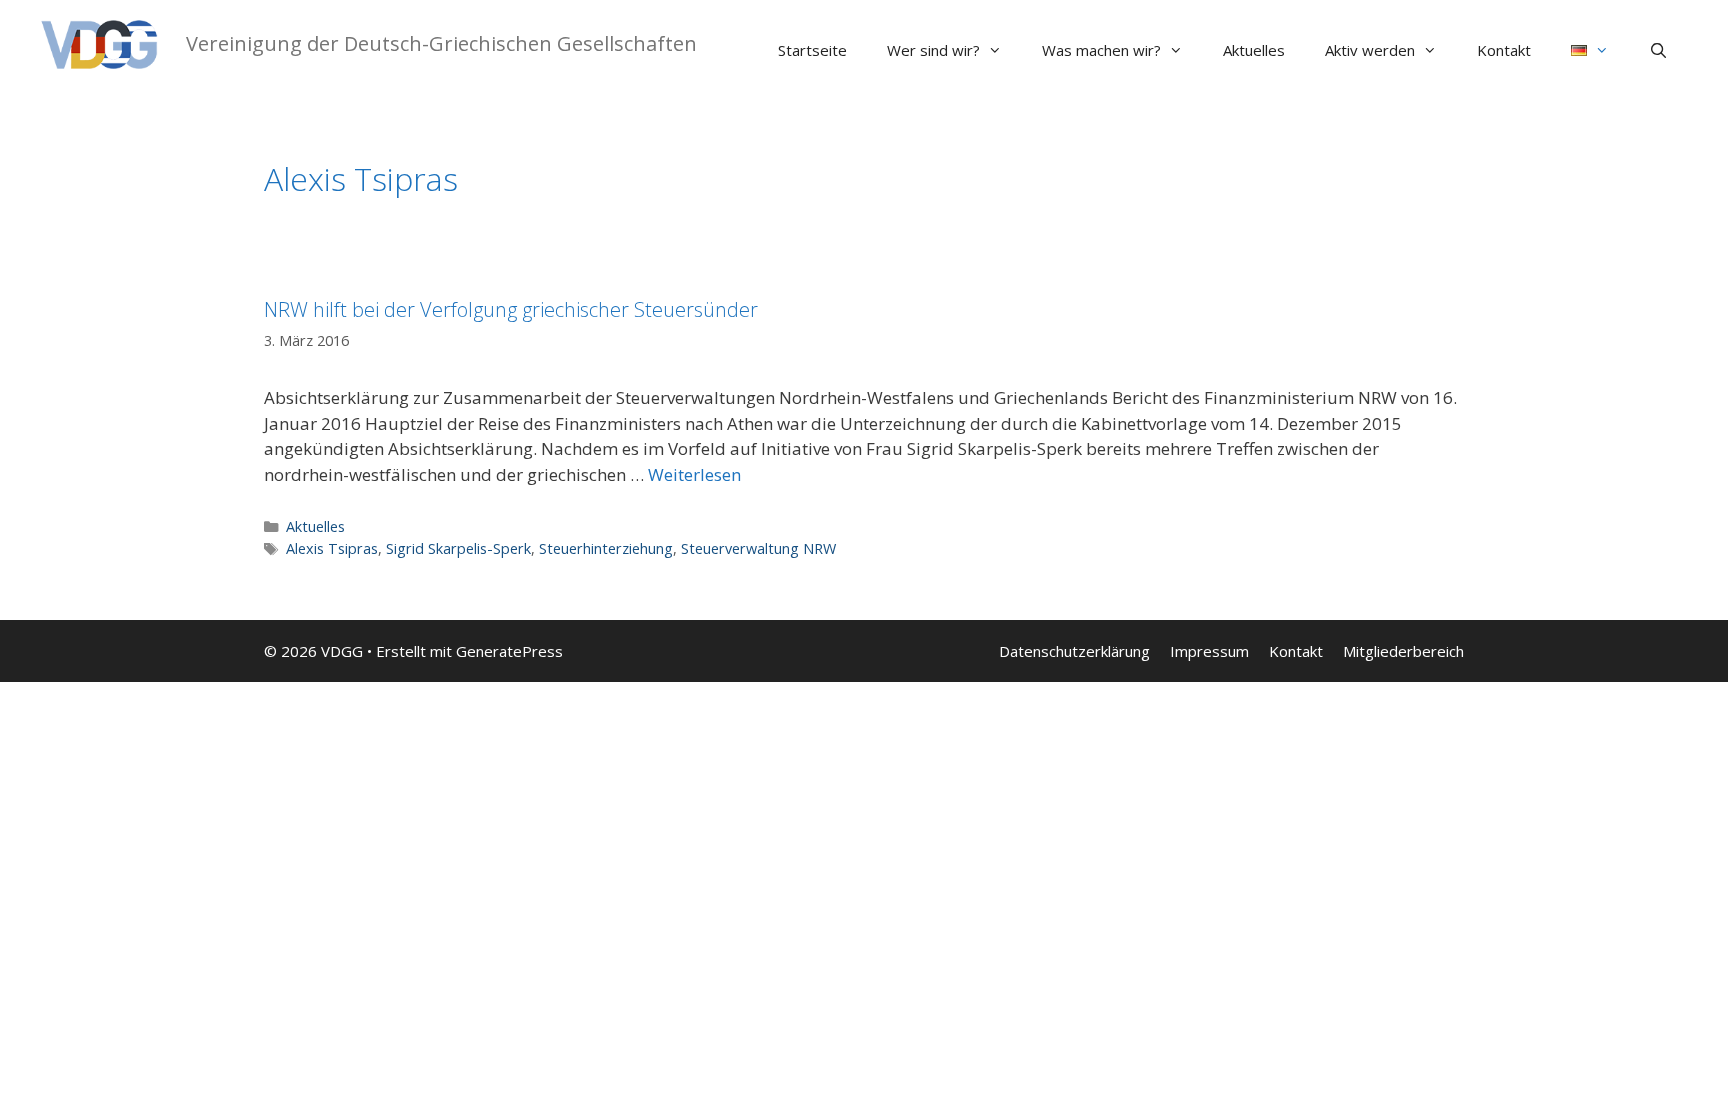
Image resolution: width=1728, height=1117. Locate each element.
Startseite (812, 50)
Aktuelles (1254, 50)
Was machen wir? (1101, 50)
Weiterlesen (694, 474)
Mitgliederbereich (1403, 651)
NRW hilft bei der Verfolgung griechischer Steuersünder (511, 309)
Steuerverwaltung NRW (758, 548)
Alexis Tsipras (332, 548)
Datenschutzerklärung (1074, 651)
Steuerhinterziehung (606, 548)
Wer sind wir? (933, 50)
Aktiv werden (1370, 50)
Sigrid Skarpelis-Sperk (458, 548)
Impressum (1209, 651)
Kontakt (1504, 50)
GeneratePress (509, 651)
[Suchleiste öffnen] (1658, 50)
